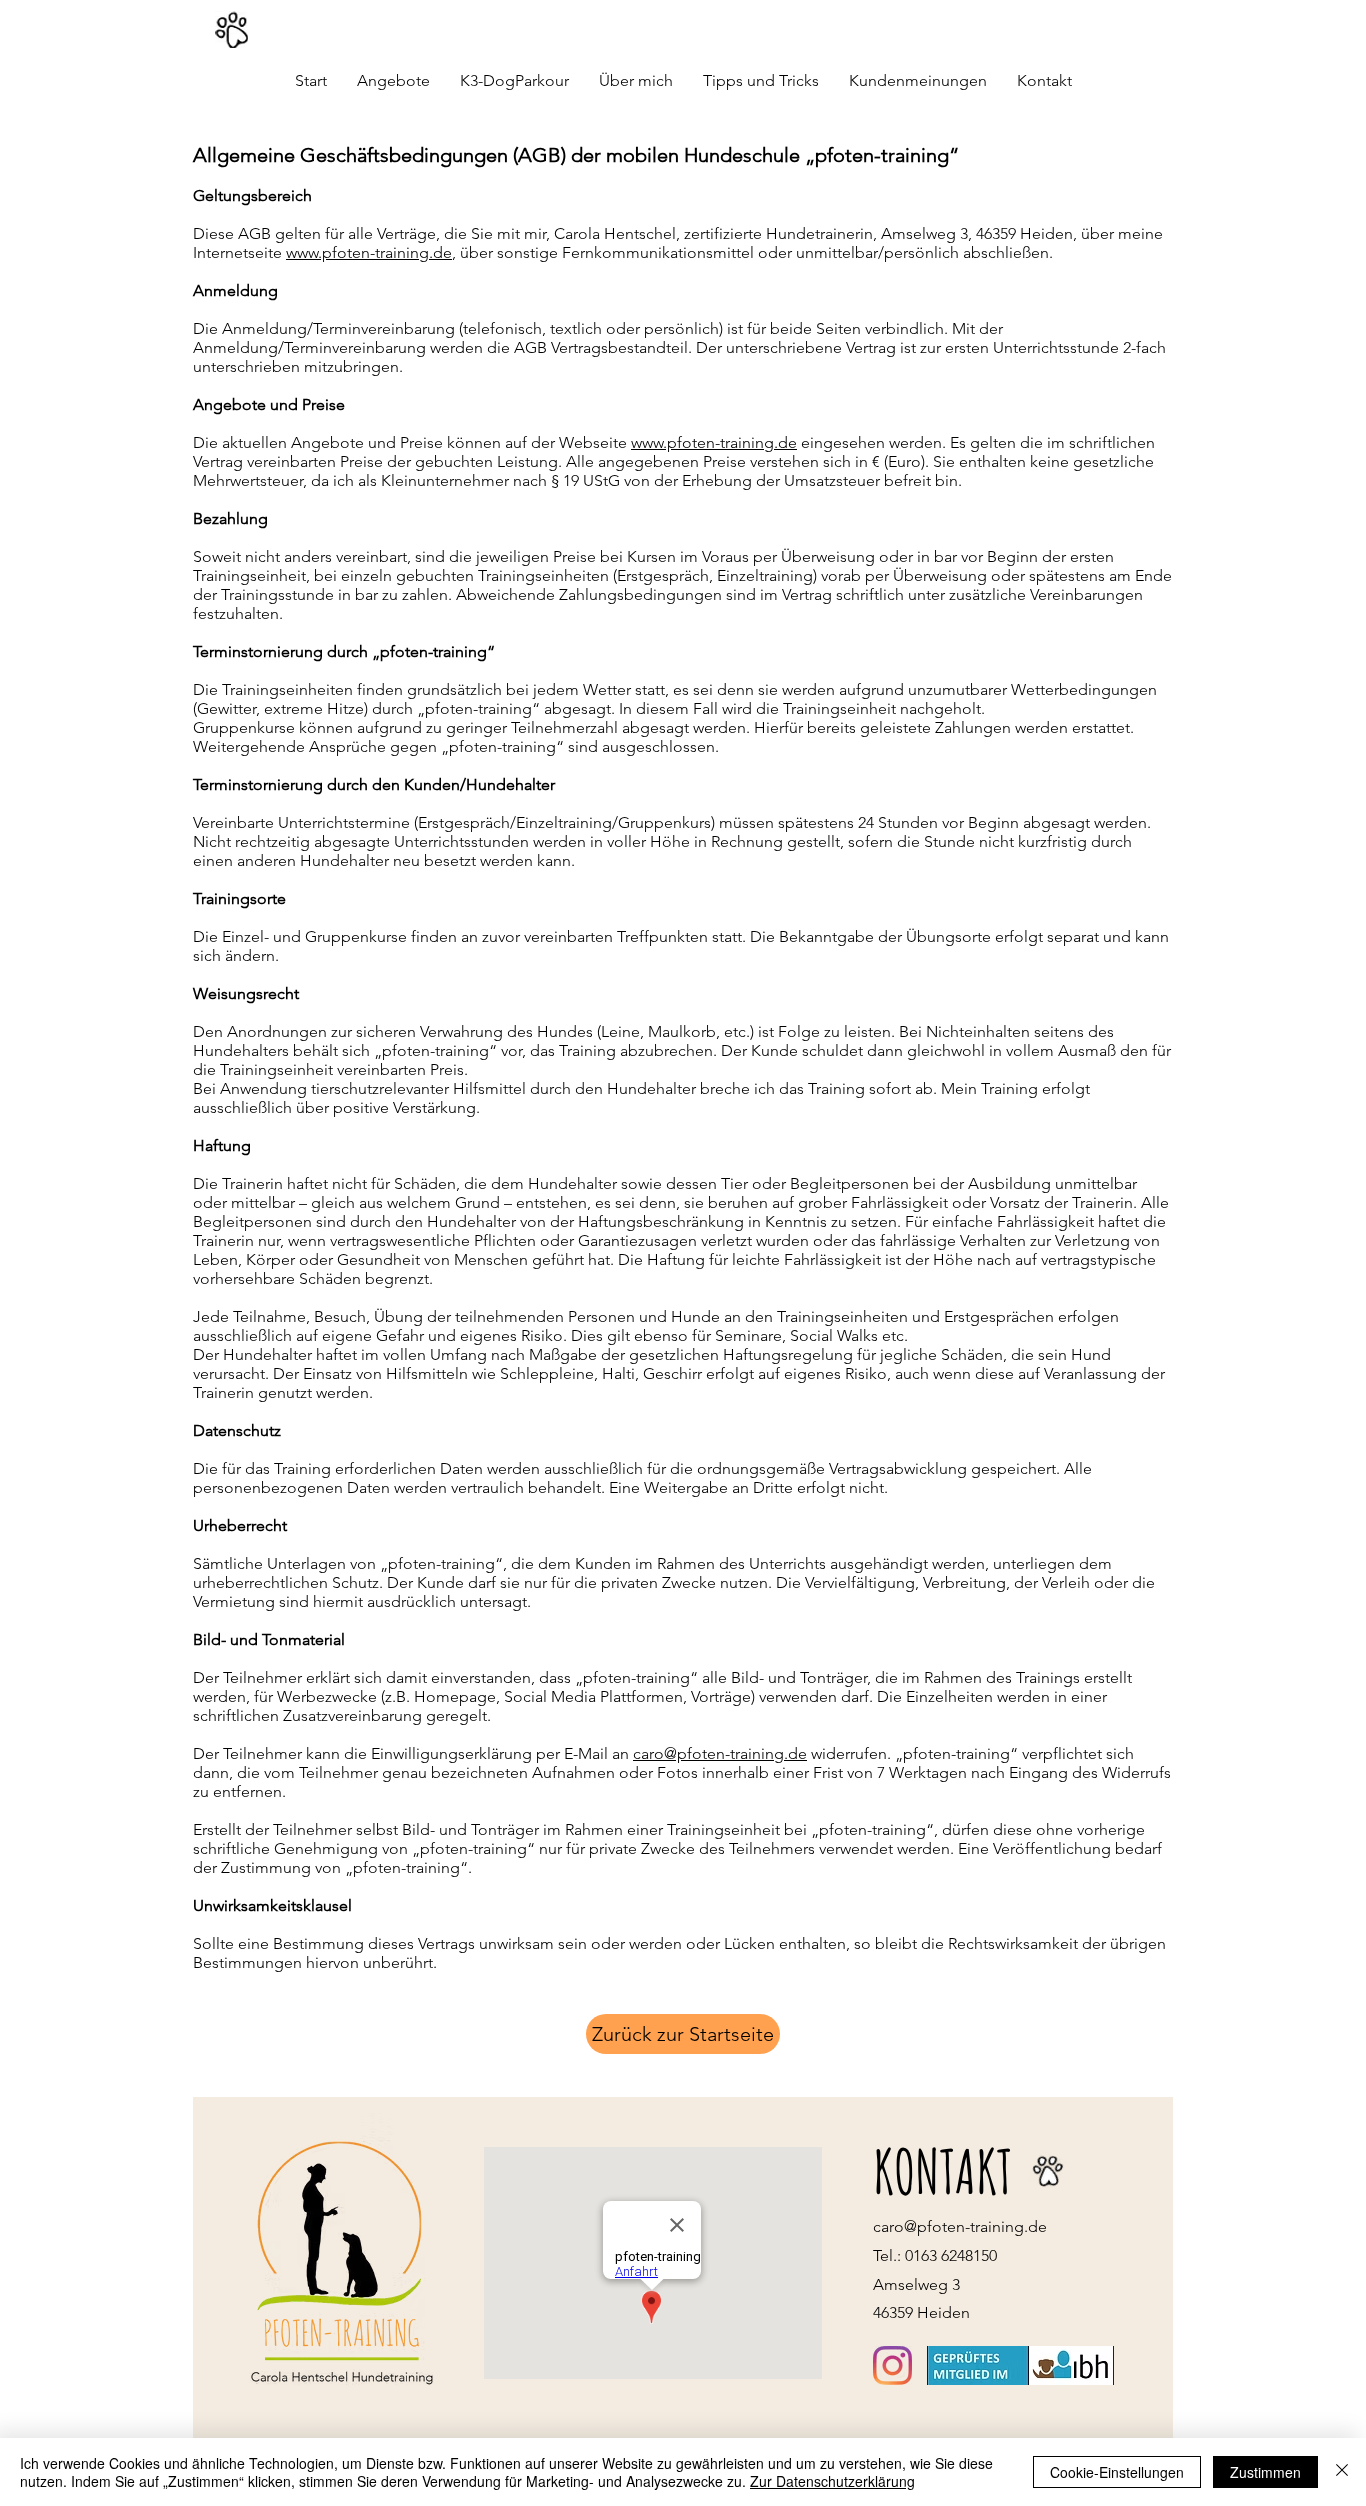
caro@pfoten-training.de (720, 1753)
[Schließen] (1342, 2472)
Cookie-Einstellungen (1117, 2472)
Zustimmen (1265, 2472)
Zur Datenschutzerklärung (832, 2481)
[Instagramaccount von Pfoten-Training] (892, 2365)
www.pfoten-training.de (369, 252)
